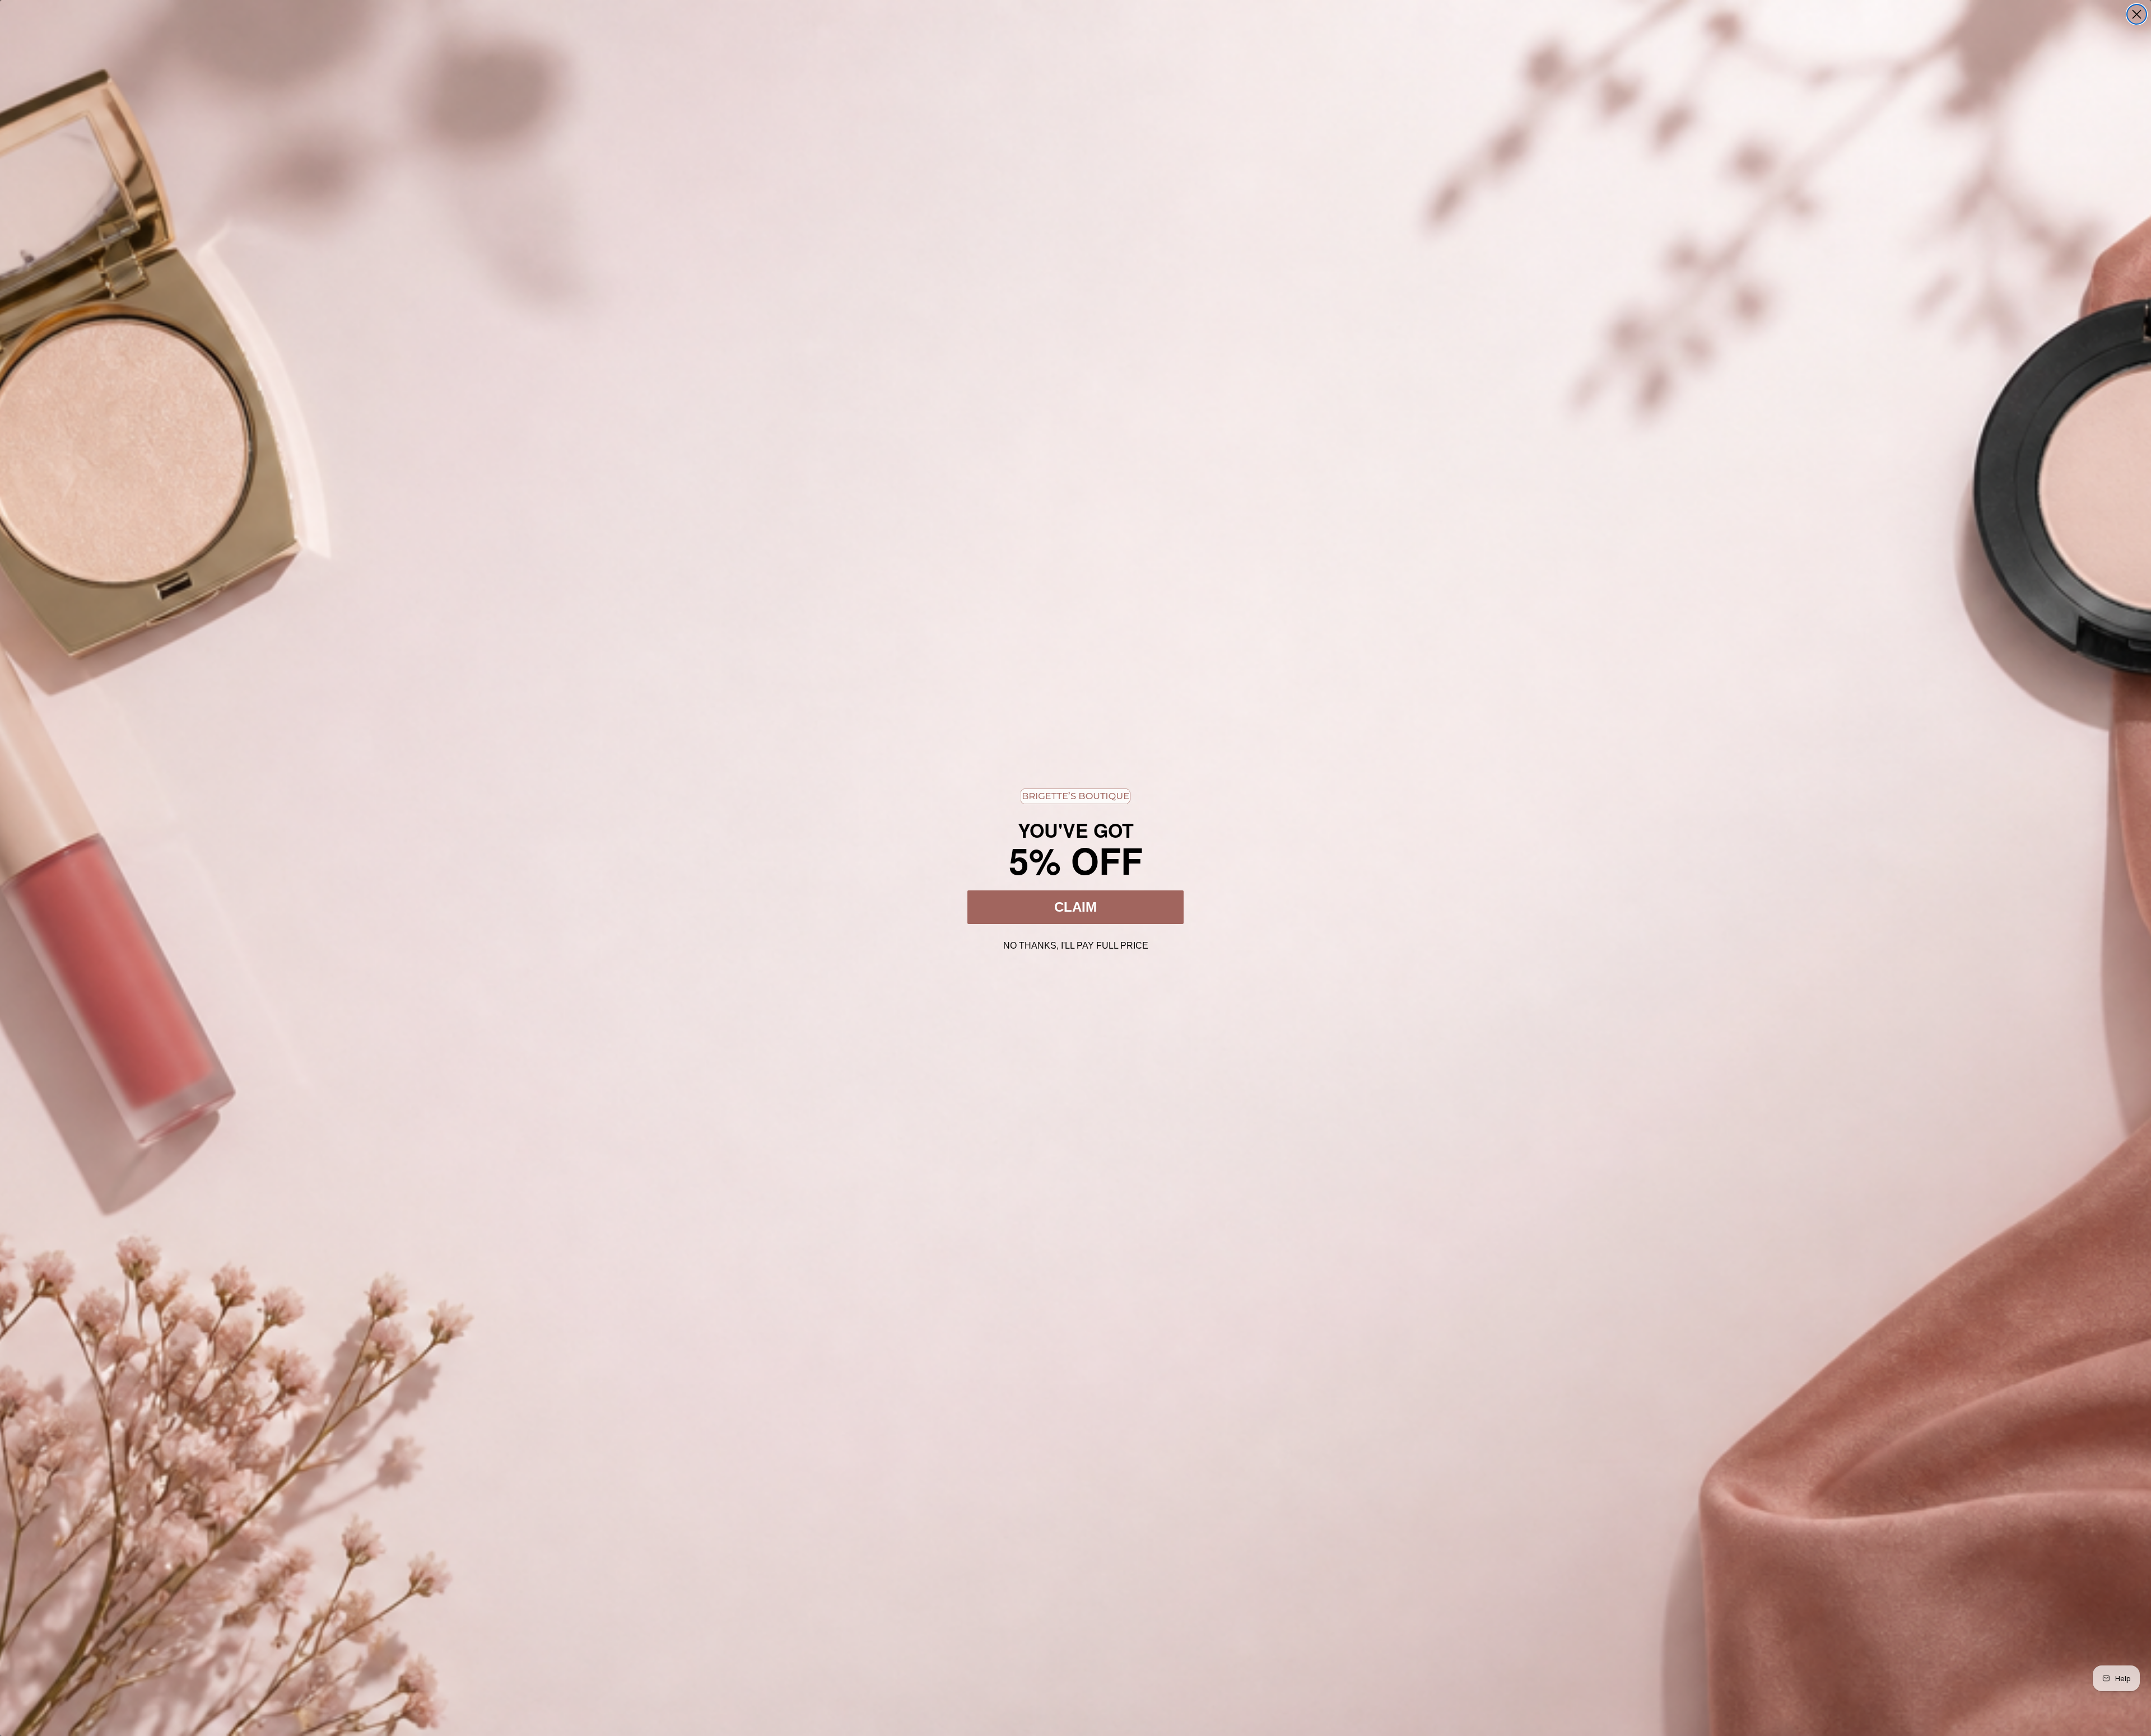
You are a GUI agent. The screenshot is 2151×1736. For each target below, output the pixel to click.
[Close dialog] (2137, 14)
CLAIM (1075, 907)
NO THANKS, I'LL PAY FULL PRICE (1076, 944)
